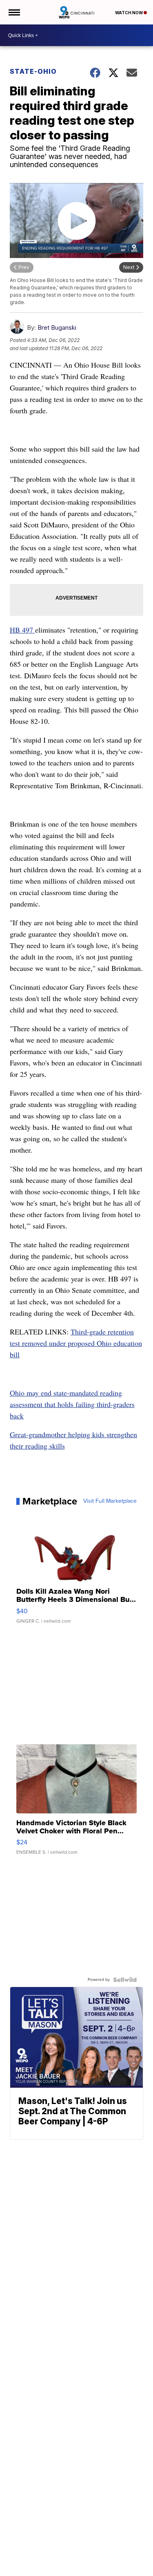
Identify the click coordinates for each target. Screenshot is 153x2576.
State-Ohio (33, 71)
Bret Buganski (57, 328)
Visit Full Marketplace (110, 1501)
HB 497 (22, 630)
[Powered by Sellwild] (125, 1980)
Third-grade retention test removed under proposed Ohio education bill (76, 1343)
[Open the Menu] (14, 12)
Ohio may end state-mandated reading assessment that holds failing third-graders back (72, 1404)
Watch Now (129, 13)
